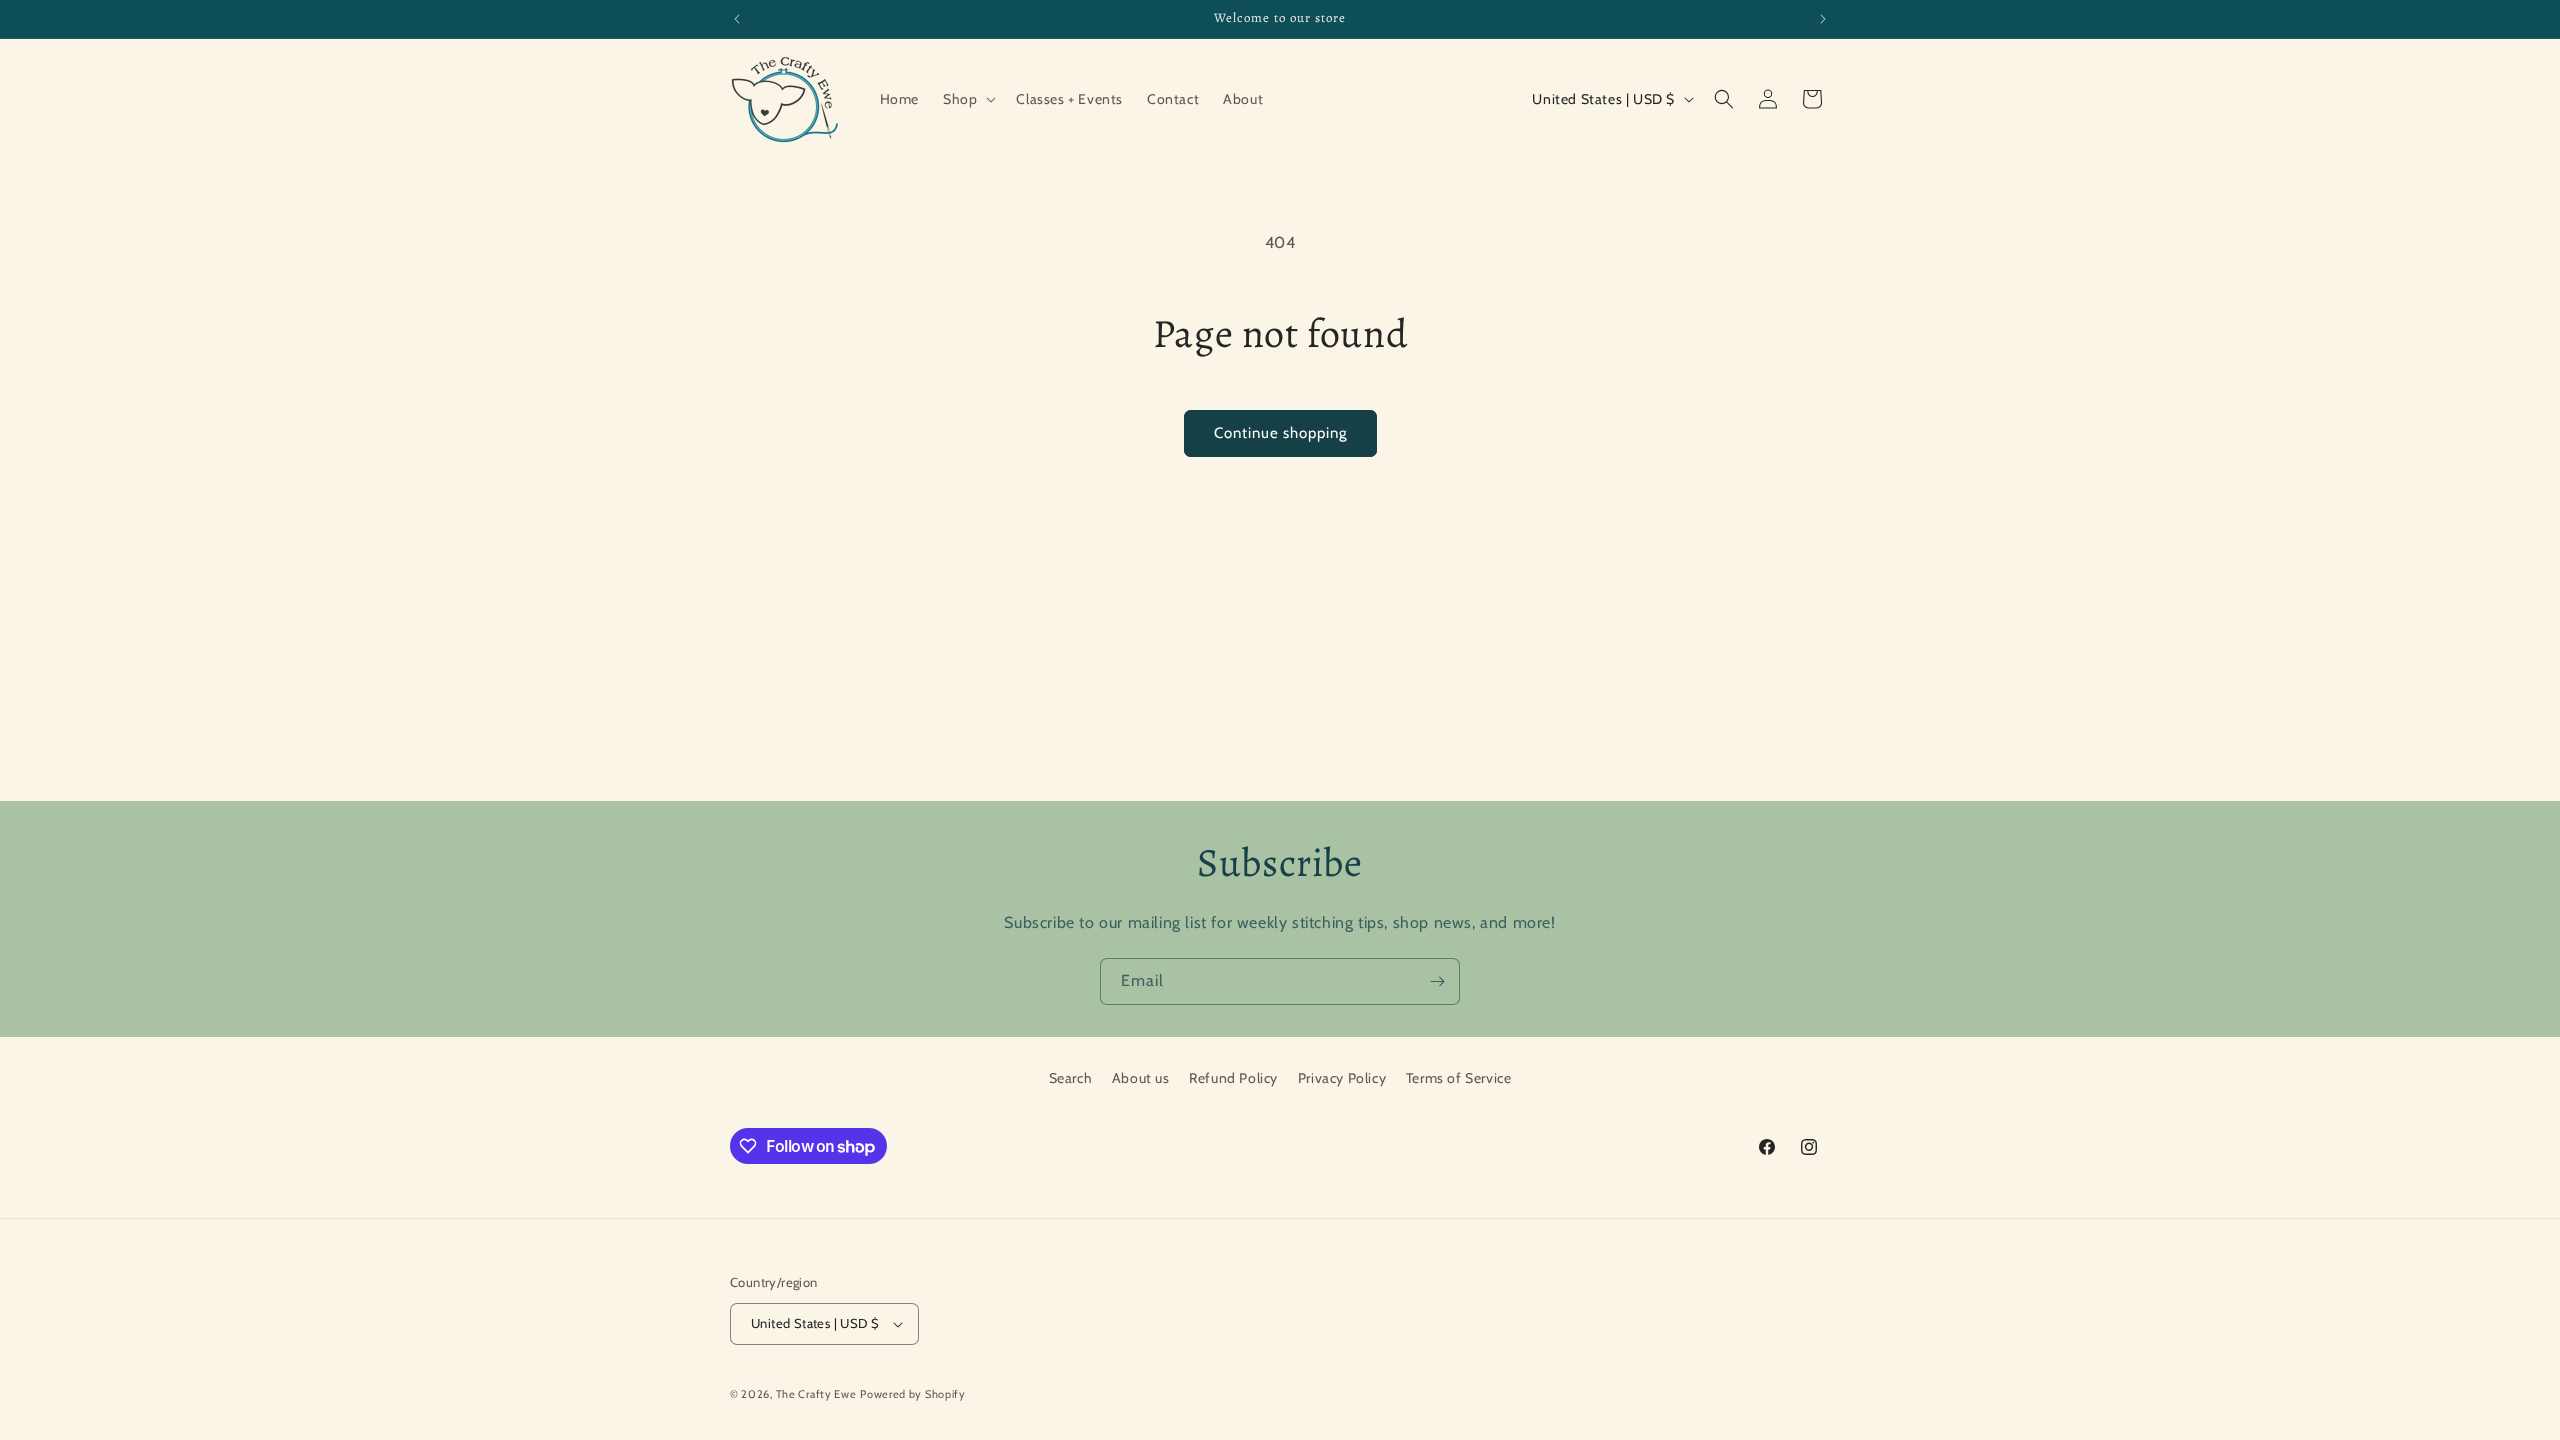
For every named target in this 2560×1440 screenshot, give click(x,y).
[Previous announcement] (737, 19)
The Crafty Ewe (816, 1394)
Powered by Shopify (913, 1394)
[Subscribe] (1437, 981)
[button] (967, 99)
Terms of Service (1459, 1078)
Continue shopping (1280, 433)
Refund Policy (1233, 1078)
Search (1071, 1078)
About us (1141, 1078)
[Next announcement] (1823, 19)
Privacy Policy (1342, 1078)
